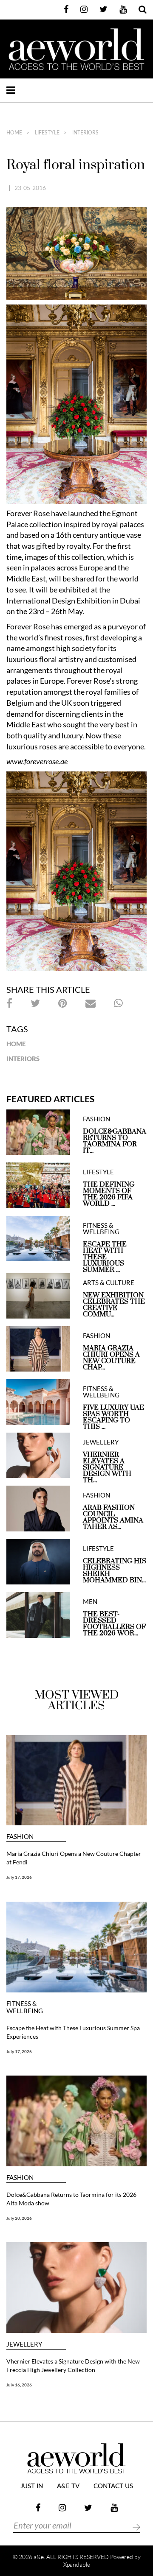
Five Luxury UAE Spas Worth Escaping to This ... (113, 1417)
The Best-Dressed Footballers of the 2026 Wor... (114, 1624)
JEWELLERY (101, 1442)
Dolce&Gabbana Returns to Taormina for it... (115, 1141)
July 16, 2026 (19, 2385)
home (14, 133)
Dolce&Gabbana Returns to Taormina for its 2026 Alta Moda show (71, 2199)
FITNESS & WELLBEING (101, 1229)
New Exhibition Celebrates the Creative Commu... (114, 1305)
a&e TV (68, 2486)
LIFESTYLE (47, 133)
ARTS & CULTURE (109, 1283)
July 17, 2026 (19, 1877)
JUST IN (32, 2486)
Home (16, 1044)
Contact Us (113, 2486)
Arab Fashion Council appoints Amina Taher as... (113, 1517)
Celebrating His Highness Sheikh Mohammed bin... (115, 1571)
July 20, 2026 (19, 2218)
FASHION (96, 1119)
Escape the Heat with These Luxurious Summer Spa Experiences (73, 2032)
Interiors (85, 133)
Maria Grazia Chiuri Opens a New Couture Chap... (111, 1358)
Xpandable (77, 2564)
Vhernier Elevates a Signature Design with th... (107, 1468)
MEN (90, 1602)
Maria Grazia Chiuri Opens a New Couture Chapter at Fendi (74, 1858)
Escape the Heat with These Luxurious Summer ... (105, 1257)
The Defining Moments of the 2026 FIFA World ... (109, 1194)
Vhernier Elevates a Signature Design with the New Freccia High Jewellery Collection (73, 2365)
